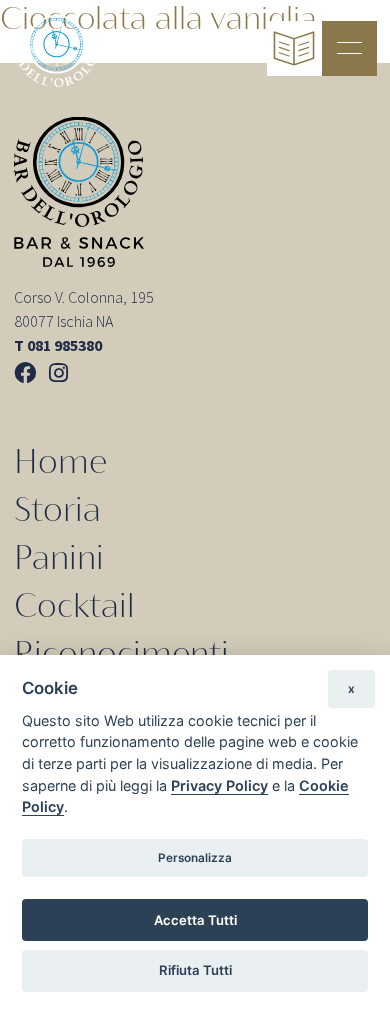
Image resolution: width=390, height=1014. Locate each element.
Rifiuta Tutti (195, 970)
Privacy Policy (219, 785)
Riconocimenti (121, 653)
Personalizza (195, 858)
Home (60, 461)
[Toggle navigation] (349, 48)
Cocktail (74, 605)
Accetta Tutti (195, 920)
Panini (59, 557)
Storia (57, 509)
